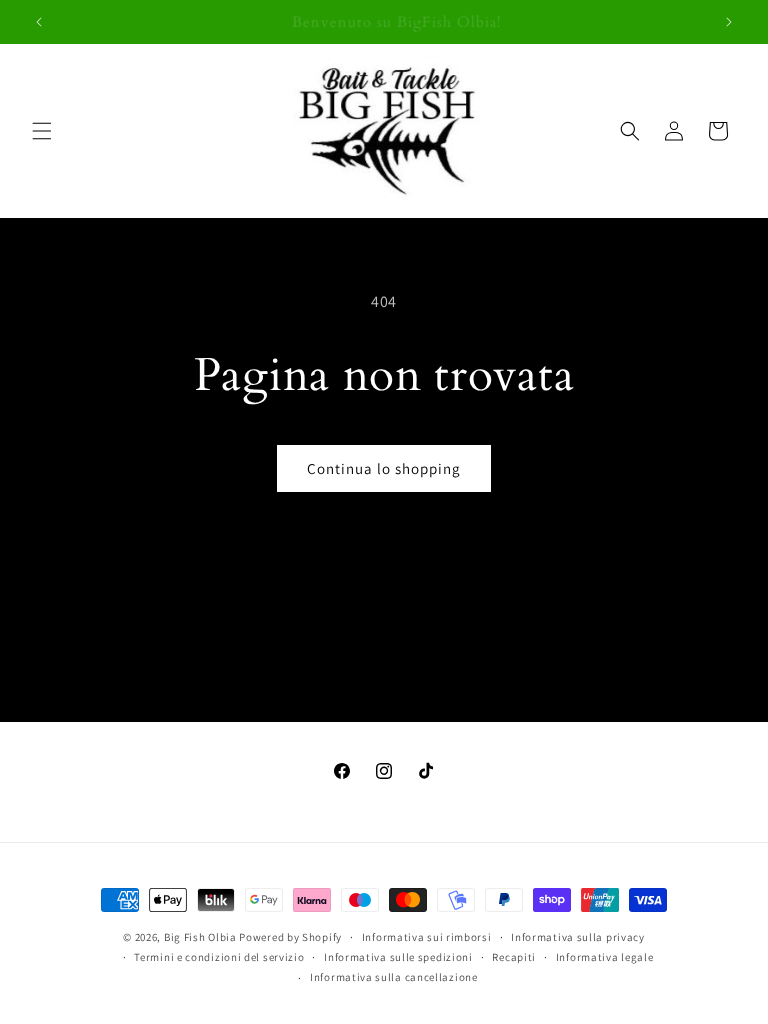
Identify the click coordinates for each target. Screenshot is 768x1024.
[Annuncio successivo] (729, 22)
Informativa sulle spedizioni (398, 957)
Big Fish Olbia (200, 937)
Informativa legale (605, 957)
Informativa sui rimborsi (427, 937)
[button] (42, 131)
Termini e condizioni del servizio (219, 957)
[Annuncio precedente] (39, 22)
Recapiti (514, 957)
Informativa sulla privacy (578, 937)
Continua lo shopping (384, 468)
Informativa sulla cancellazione (394, 977)
